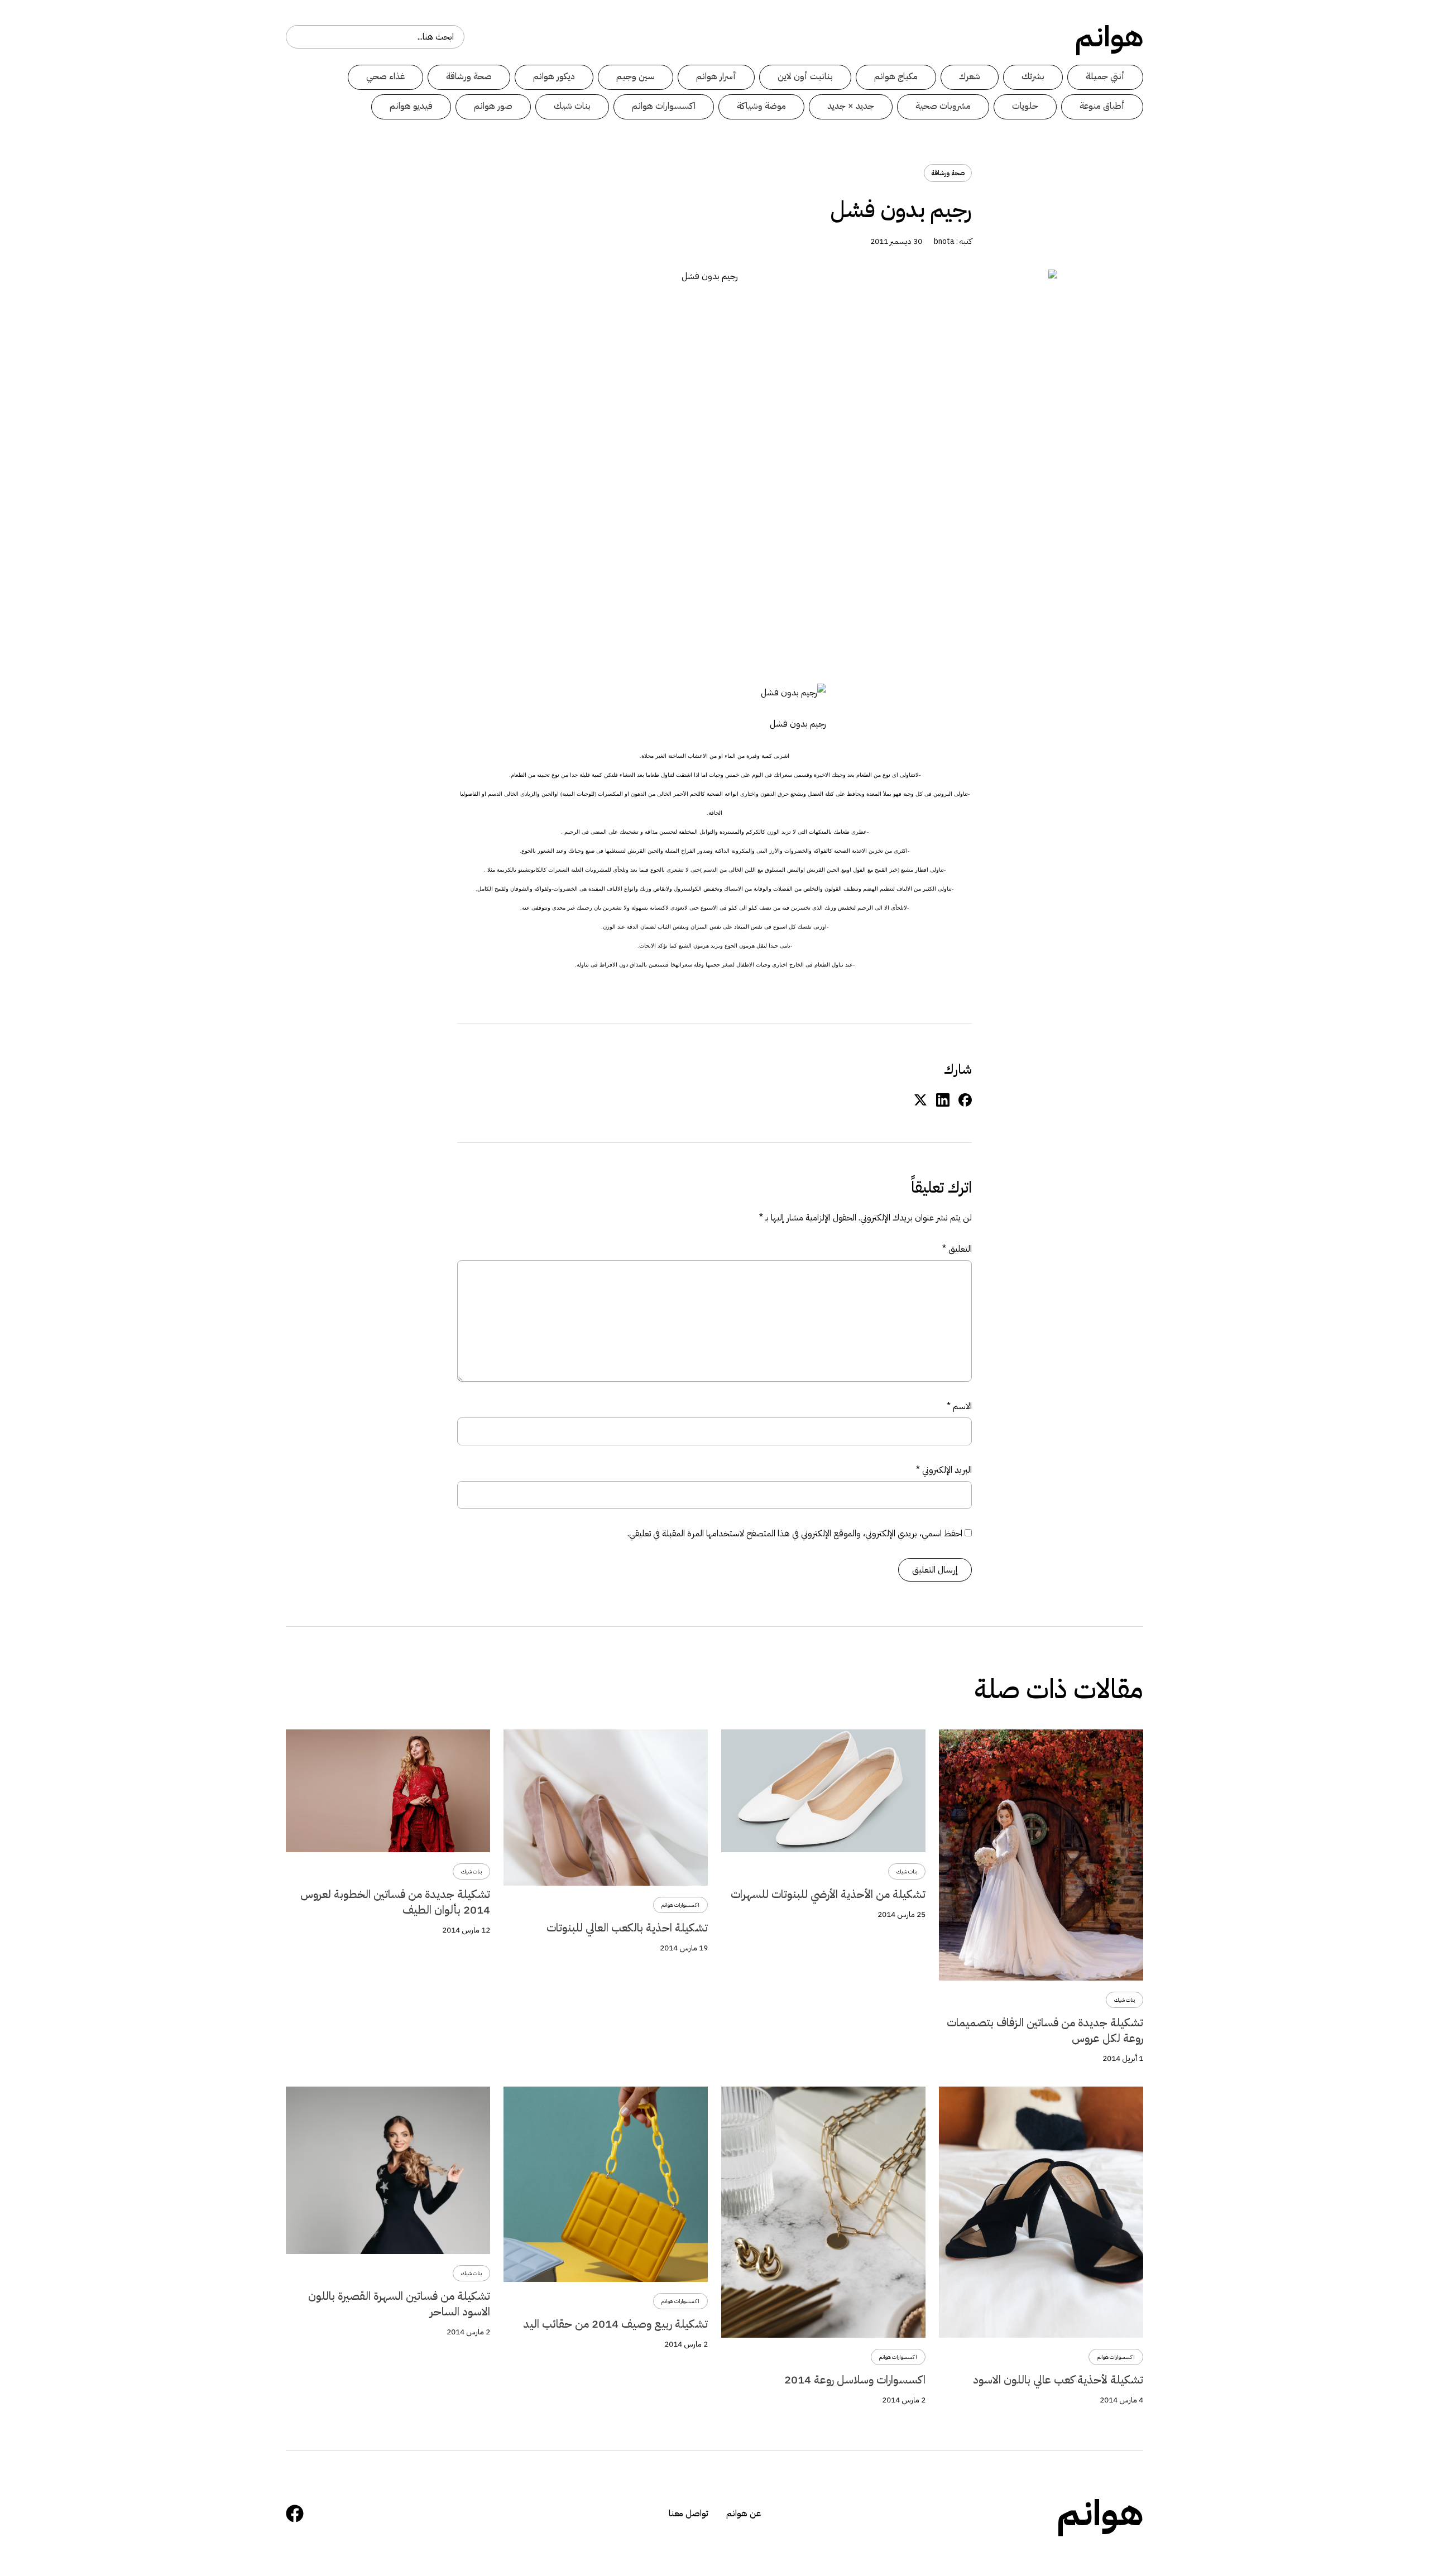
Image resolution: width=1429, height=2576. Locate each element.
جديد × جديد (851, 106)
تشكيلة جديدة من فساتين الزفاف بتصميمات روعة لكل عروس (1045, 2030)
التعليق (957, 1249)
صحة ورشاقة (469, 76)
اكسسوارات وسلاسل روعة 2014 (855, 2380)
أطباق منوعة (1102, 106)
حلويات (1025, 106)
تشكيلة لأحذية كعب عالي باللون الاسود (1058, 2380)
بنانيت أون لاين (805, 76)
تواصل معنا (689, 2513)
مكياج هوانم (896, 76)
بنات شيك (572, 106)
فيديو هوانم (411, 106)
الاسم (959, 1406)
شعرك (970, 76)
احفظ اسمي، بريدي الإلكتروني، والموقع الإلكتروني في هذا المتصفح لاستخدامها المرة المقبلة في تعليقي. (795, 1534)
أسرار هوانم (716, 76)
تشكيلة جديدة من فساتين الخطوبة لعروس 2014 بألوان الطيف (395, 1902)
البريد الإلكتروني (944, 1470)
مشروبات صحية (943, 106)
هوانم (1109, 37)
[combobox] (375, 37)
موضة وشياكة (761, 106)
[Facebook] (295, 2513)
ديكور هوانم (554, 76)
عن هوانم (744, 2513)
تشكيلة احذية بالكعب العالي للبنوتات (627, 1928)
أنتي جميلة (1105, 76)
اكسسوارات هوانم (664, 106)
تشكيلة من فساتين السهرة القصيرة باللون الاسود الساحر (399, 2304)
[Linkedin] (943, 1099)
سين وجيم (636, 76)
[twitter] (920, 1099)
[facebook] (965, 1099)
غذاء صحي (385, 76)
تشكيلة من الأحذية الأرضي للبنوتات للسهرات (828, 1894)
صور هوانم (493, 106)
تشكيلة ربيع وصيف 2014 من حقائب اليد (615, 2324)
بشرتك (1033, 76)
